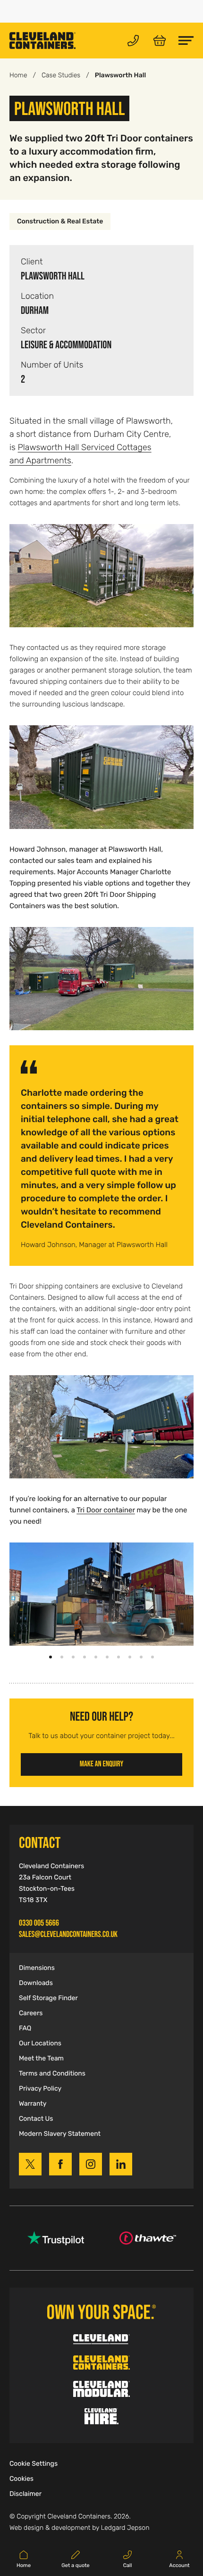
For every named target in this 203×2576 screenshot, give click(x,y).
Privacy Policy (40, 2089)
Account (179, 2566)
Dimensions (37, 1968)
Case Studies (61, 75)
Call (128, 2566)
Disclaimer (25, 2494)
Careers (31, 2013)
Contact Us (36, 2119)
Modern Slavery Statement (60, 2134)
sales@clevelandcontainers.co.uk (68, 1934)
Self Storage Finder (48, 1998)
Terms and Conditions (52, 2074)
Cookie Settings (34, 2464)
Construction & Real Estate (60, 222)
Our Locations (40, 2043)
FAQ (25, 2028)
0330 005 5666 (39, 1923)
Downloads (36, 1983)
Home (18, 75)
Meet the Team (41, 2059)
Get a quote (75, 2566)
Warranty (33, 2104)
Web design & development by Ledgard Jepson (79, 2528)
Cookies (21, 2479)
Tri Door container (106, 1510)
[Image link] (101, 576)
